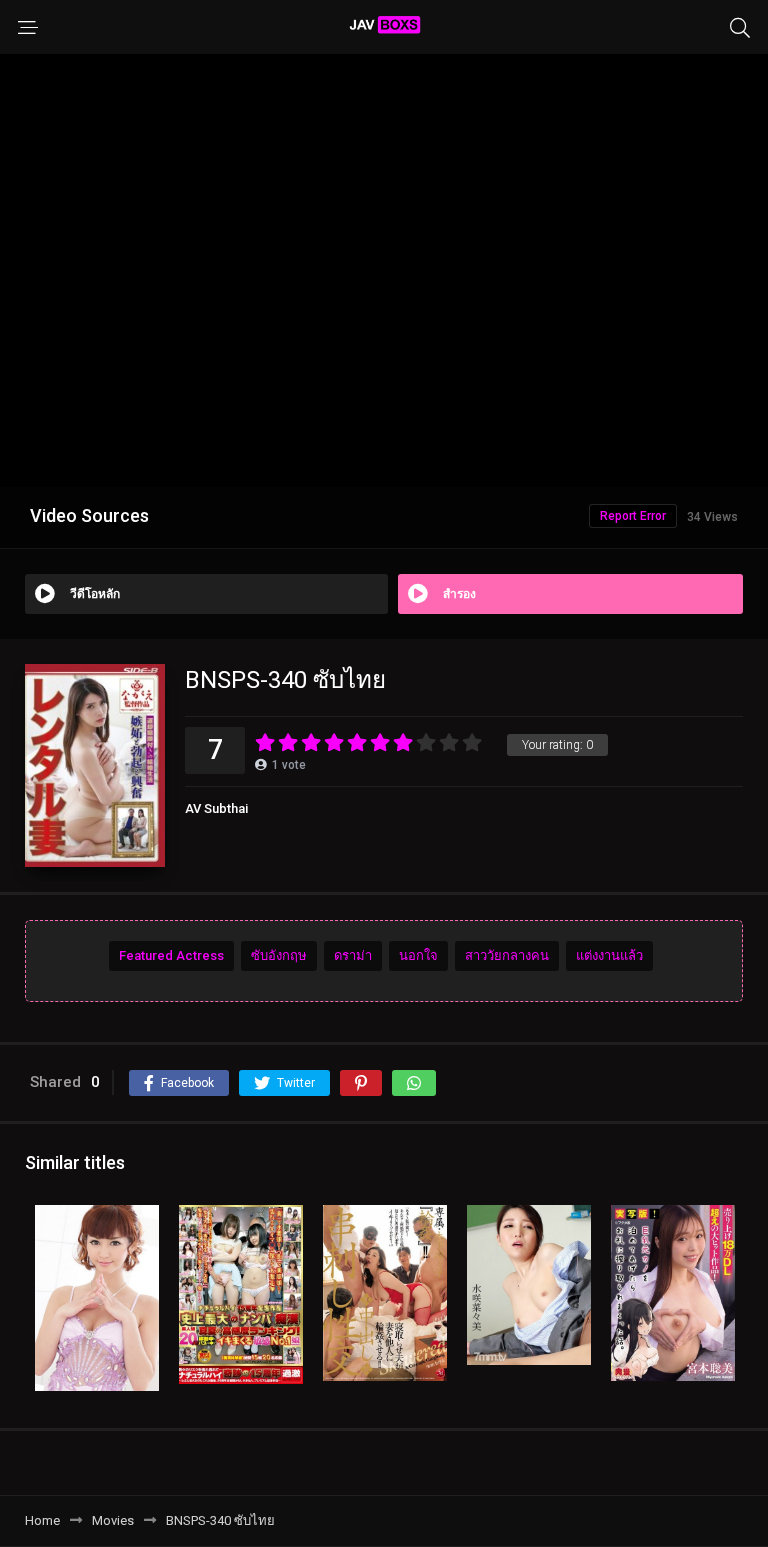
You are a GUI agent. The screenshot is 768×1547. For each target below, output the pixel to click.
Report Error (633, 516)
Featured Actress (171, 955)
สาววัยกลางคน (507, 955)
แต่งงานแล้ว (609, 955)
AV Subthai (216, 808)
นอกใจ (418, 955)
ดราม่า (353, 955)
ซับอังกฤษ (279, 955)
